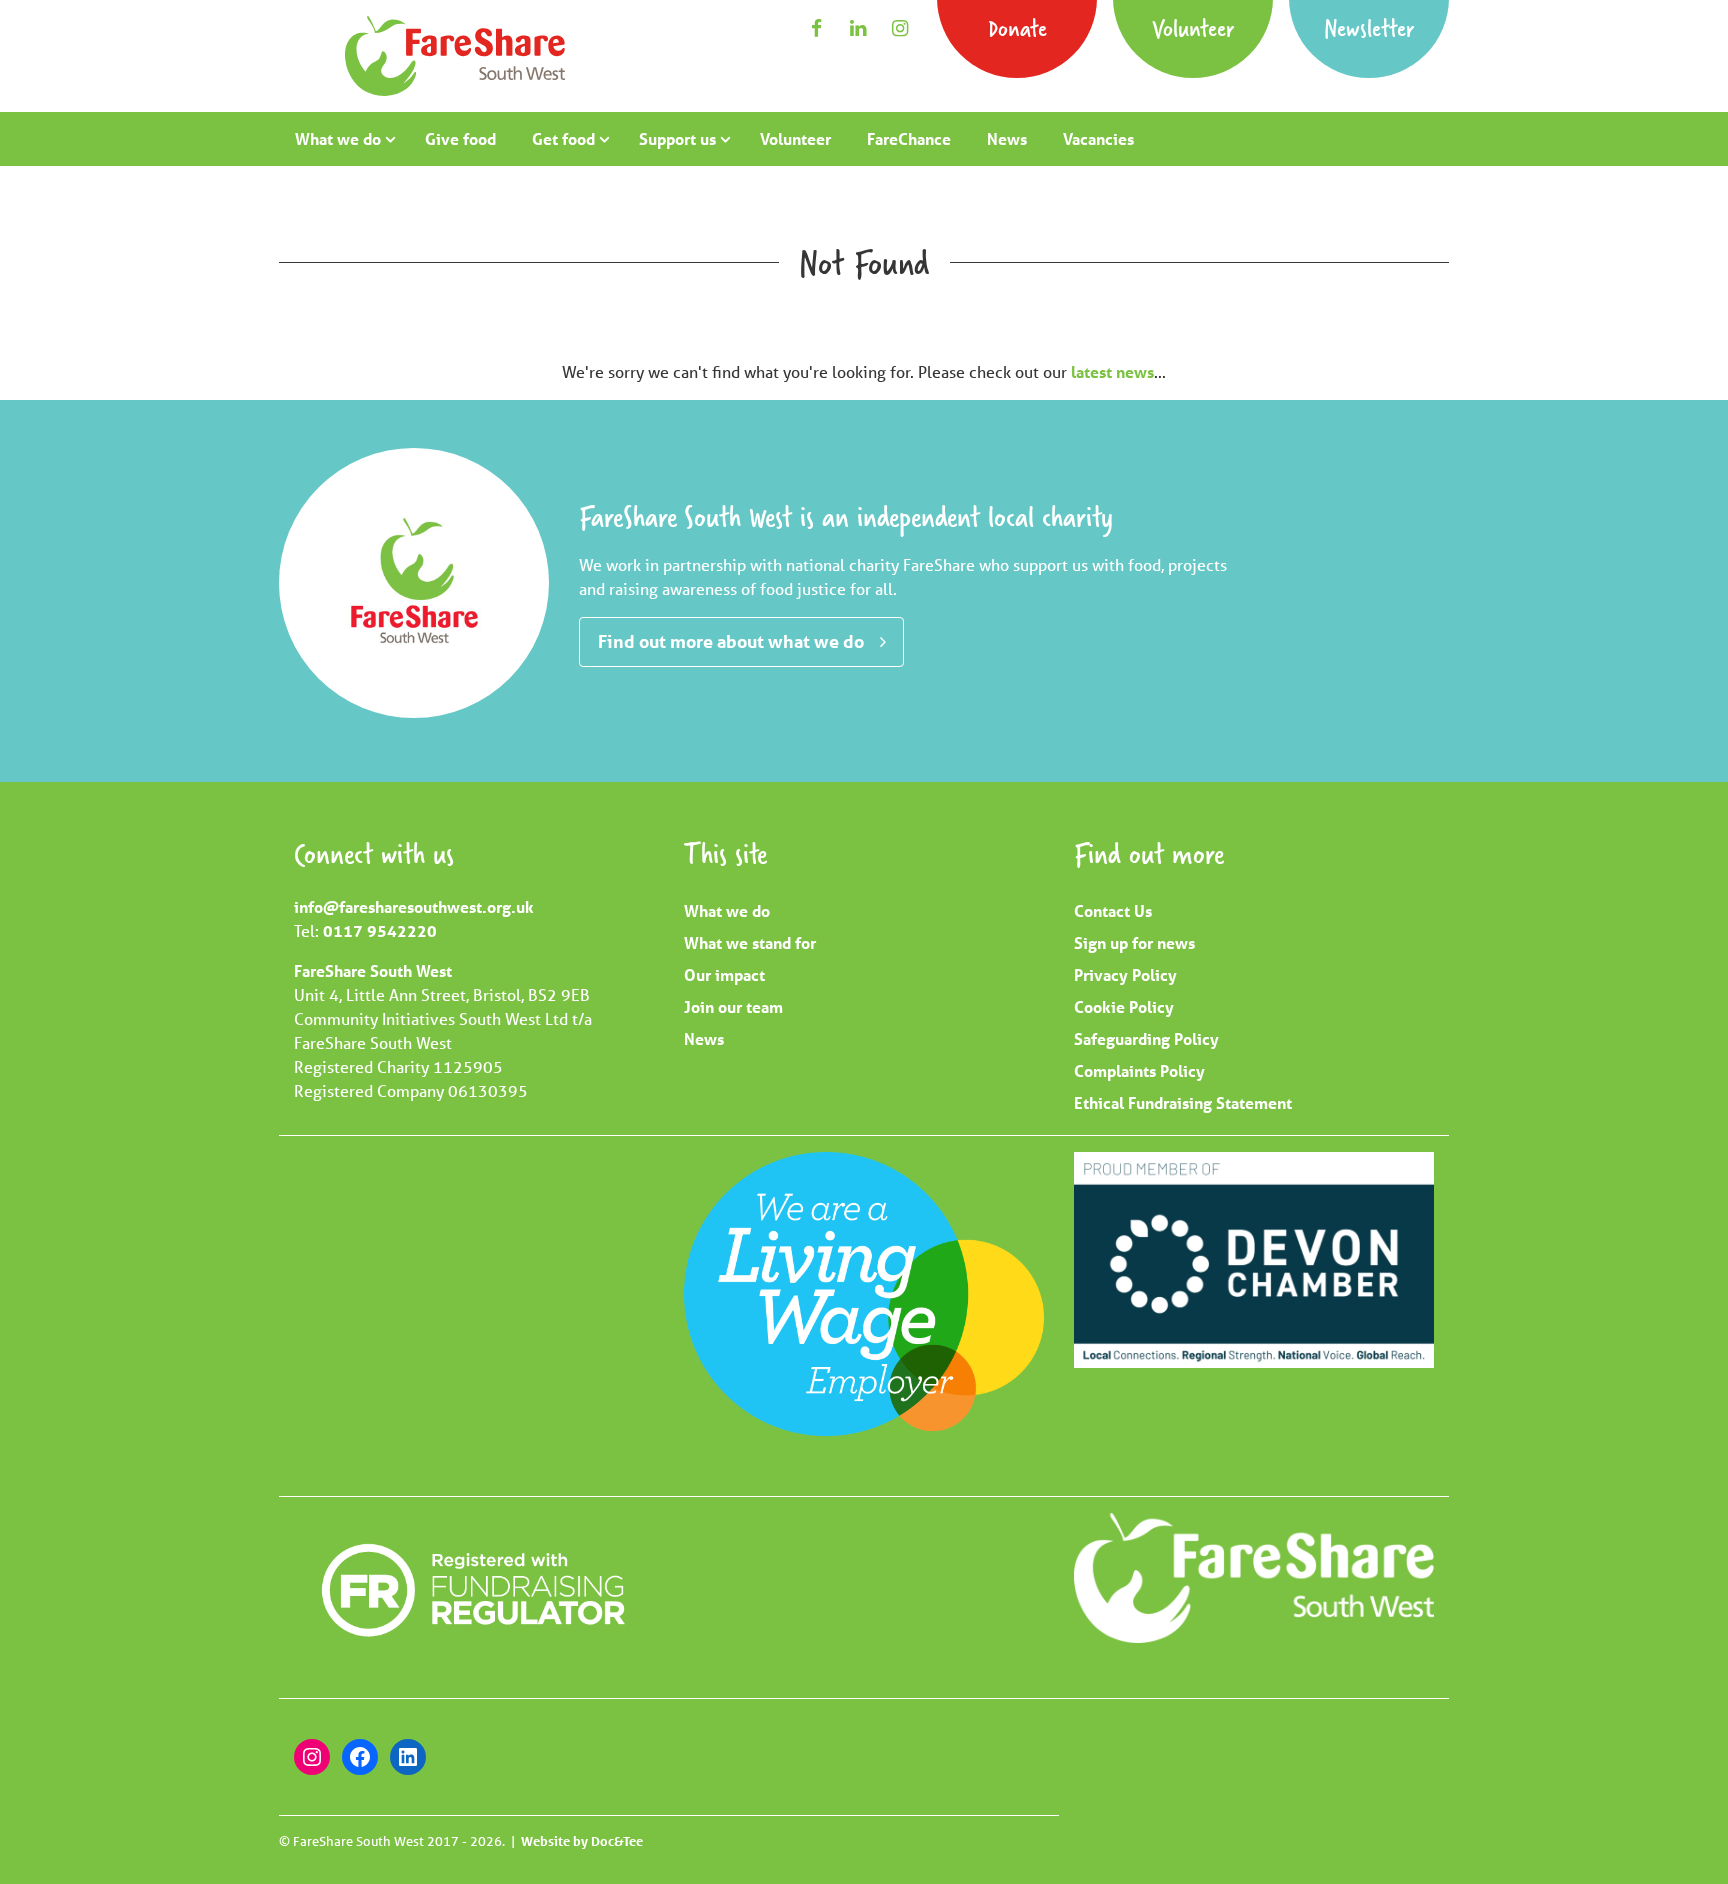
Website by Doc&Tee (582, 1841)
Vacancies (1098, 138)
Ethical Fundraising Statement (1183, 1102)
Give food (460, 138)
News (1007, 138)
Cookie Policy (1124, 1006)
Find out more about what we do (731, 641)
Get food (563, 138)
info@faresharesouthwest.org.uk (414, 906)
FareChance (909, 138)
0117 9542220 (380, 930)
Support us (677, 138)
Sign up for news (1134, 942)
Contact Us (1113, 910)
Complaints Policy (1139, 1070)
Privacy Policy (1125, 974)
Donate (1017, 27)
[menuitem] (342, 139)
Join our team (733, 1006)
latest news (1112, 371)
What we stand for (750, 942)
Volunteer (1193, 27)
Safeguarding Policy (1146, 1038)
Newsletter (1369, 27)
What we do (338, 138)
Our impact (724, 974)
